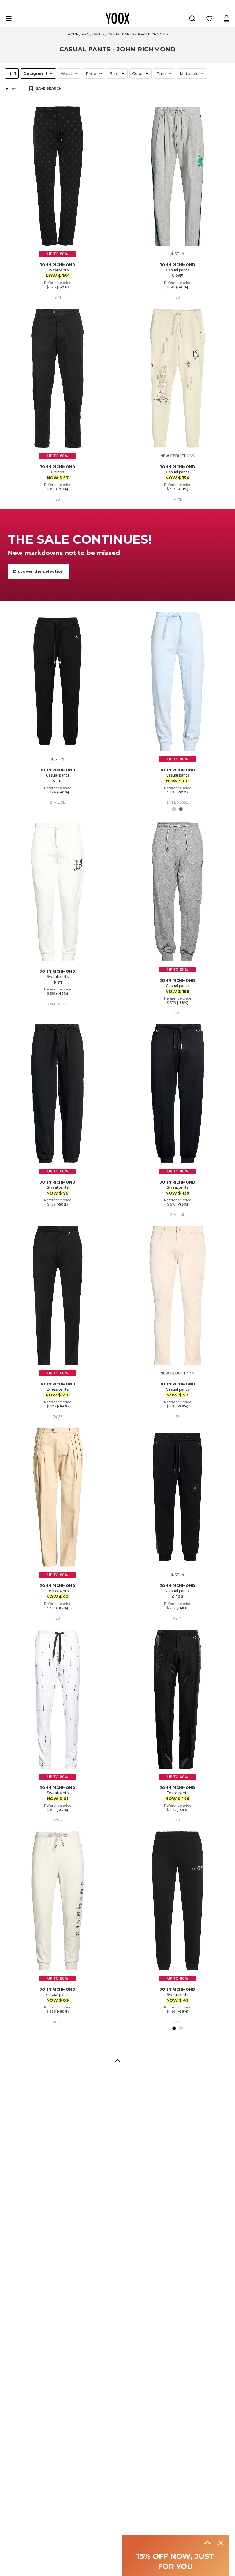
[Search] (192, 18)
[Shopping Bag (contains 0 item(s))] (226, 18)
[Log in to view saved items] (209, 18)
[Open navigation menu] (9, 18)
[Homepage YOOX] (117, 18)
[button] (117, 2060)
